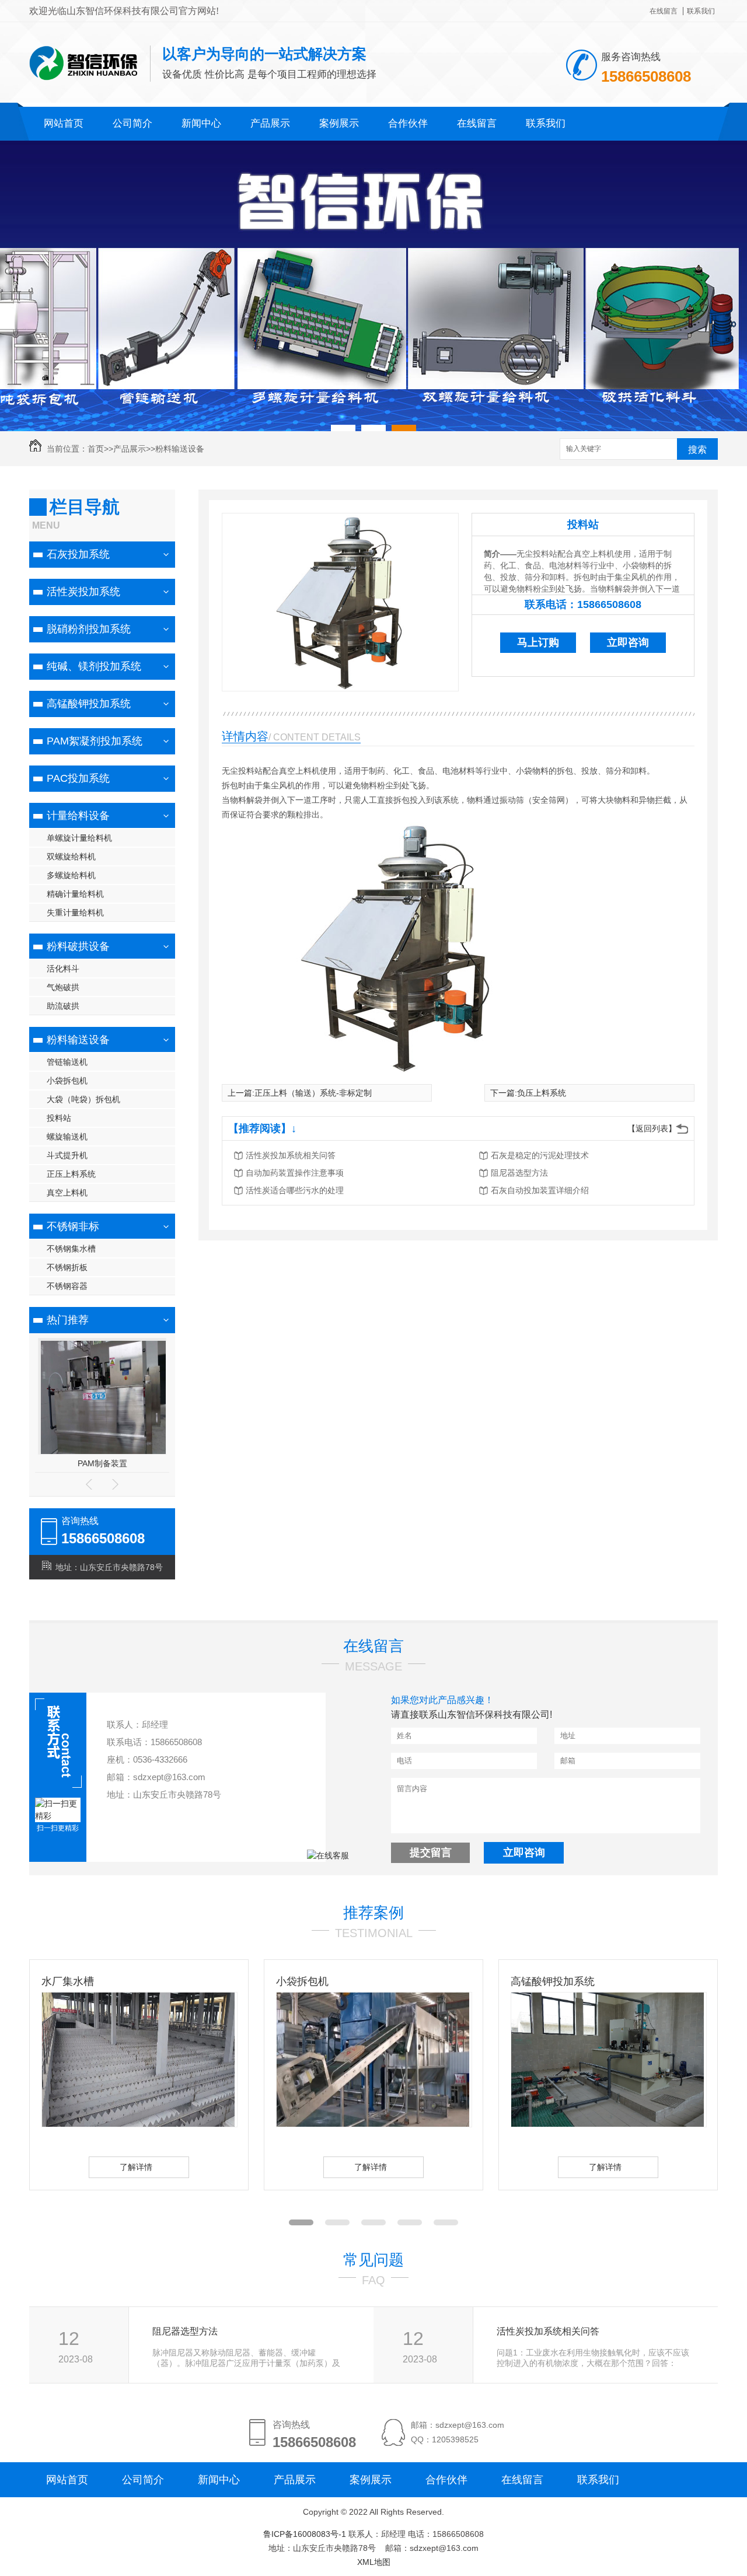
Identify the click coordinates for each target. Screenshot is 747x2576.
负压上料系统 (542, 1093)
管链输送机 (67, 1062)
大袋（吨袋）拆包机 (83, 1099)
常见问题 (373, 2260)
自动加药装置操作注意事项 (295, 1173)
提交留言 (431, 1853)
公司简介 (132, 123)
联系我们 (701, 11)
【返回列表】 (652, 1128)
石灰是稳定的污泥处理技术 (540, 1155)
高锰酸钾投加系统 (89, 704)
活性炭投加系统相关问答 (291, 1155)
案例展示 (339, 123)
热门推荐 (68, 1320)
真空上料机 (67, 1193)
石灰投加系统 (78, 554)
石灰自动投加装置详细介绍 (540, 1190)
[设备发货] (608, 2124)
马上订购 (538, 642)
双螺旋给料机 (71, 857)
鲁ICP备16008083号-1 (305, 2534)
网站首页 (64, 123)
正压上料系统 (71, 1174)
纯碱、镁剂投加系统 (94, 666)
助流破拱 (63, 1006)
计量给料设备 (78, 816)
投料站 (59, 1118)
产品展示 (270, 123)
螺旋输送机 (67, 1137)
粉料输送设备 (180, 449)
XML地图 (374, 2562)
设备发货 (532, 1981)
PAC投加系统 (78, 778)
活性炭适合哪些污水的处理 (295, 1190)
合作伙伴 (408, 123)
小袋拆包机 (67, 1081)
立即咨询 (628, 642)
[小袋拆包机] (138, 2124)
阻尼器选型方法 (519, 1173)
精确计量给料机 (75, 894)
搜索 (697, 450)
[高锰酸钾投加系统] (373, 2124)
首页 (96, 449)
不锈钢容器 (67, 1286)
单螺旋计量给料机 (79, 838)
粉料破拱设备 (78, 946)
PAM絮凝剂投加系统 (95, 741)
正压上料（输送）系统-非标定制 (313, 1093)
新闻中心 (201, 123)
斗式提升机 (67, 1155)
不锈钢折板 (67, 1267)
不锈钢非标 (73, 1226)
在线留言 (664, 11)
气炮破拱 (63, 987)
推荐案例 (373, 1913)
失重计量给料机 (75, 913)
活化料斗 (63, 969)
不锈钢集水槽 (71, 1249)
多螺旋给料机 (71, 875)
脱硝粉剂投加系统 (89, 629)
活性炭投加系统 (83, 592)
